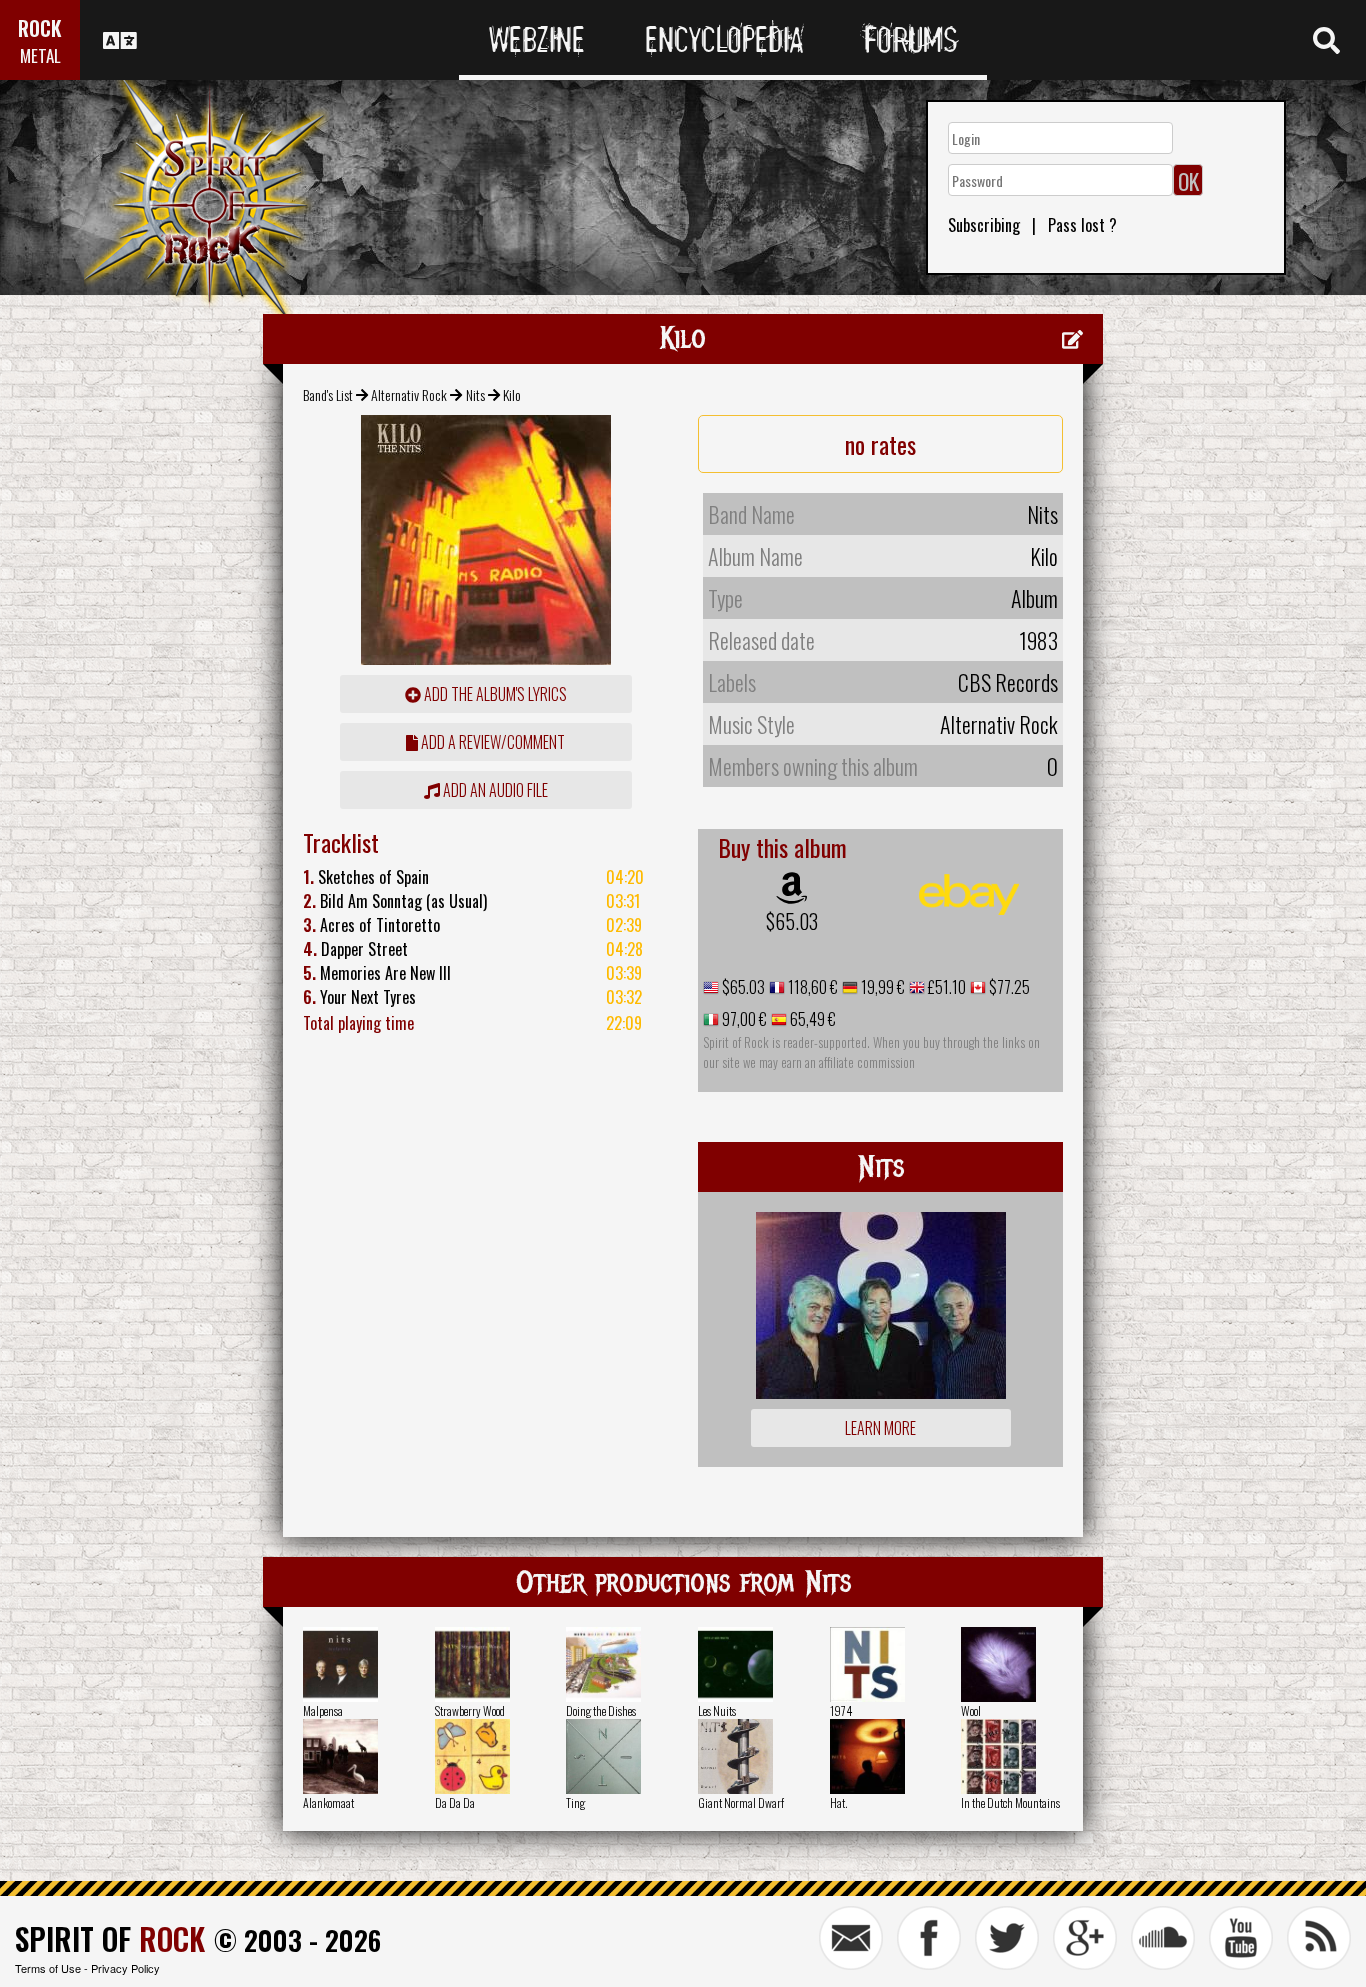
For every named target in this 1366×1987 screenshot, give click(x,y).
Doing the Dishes (601, 1710)
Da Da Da (455, 1802)
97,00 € (743, 1019)
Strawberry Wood (470, 1710)
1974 (841, 1710)
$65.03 (792, 921)
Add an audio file (494, 790)
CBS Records (1008, 682)
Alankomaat (328, 1802)
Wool (971, 1710)
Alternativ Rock (409, 394)
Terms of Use (48, 1968)
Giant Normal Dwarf (741, 1802)
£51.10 (945, 987)
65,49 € (811, 1019)
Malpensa (323, 1710)
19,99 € (881, 987)
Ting (575, 1802)
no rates (880, 444)
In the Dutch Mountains (1010, 1802)
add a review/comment (491, 742)
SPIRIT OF (110, 1938)
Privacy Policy (125, 1968)
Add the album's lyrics (494, 694)
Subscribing (984, 225)
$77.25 (1008, 987)
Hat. (838, 1802)
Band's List (328, 394)
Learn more (880, 1428)
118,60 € (811, 987)
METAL (40, 55)
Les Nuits (717, 1710)
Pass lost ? (1082, 225)
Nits (475, 394)
